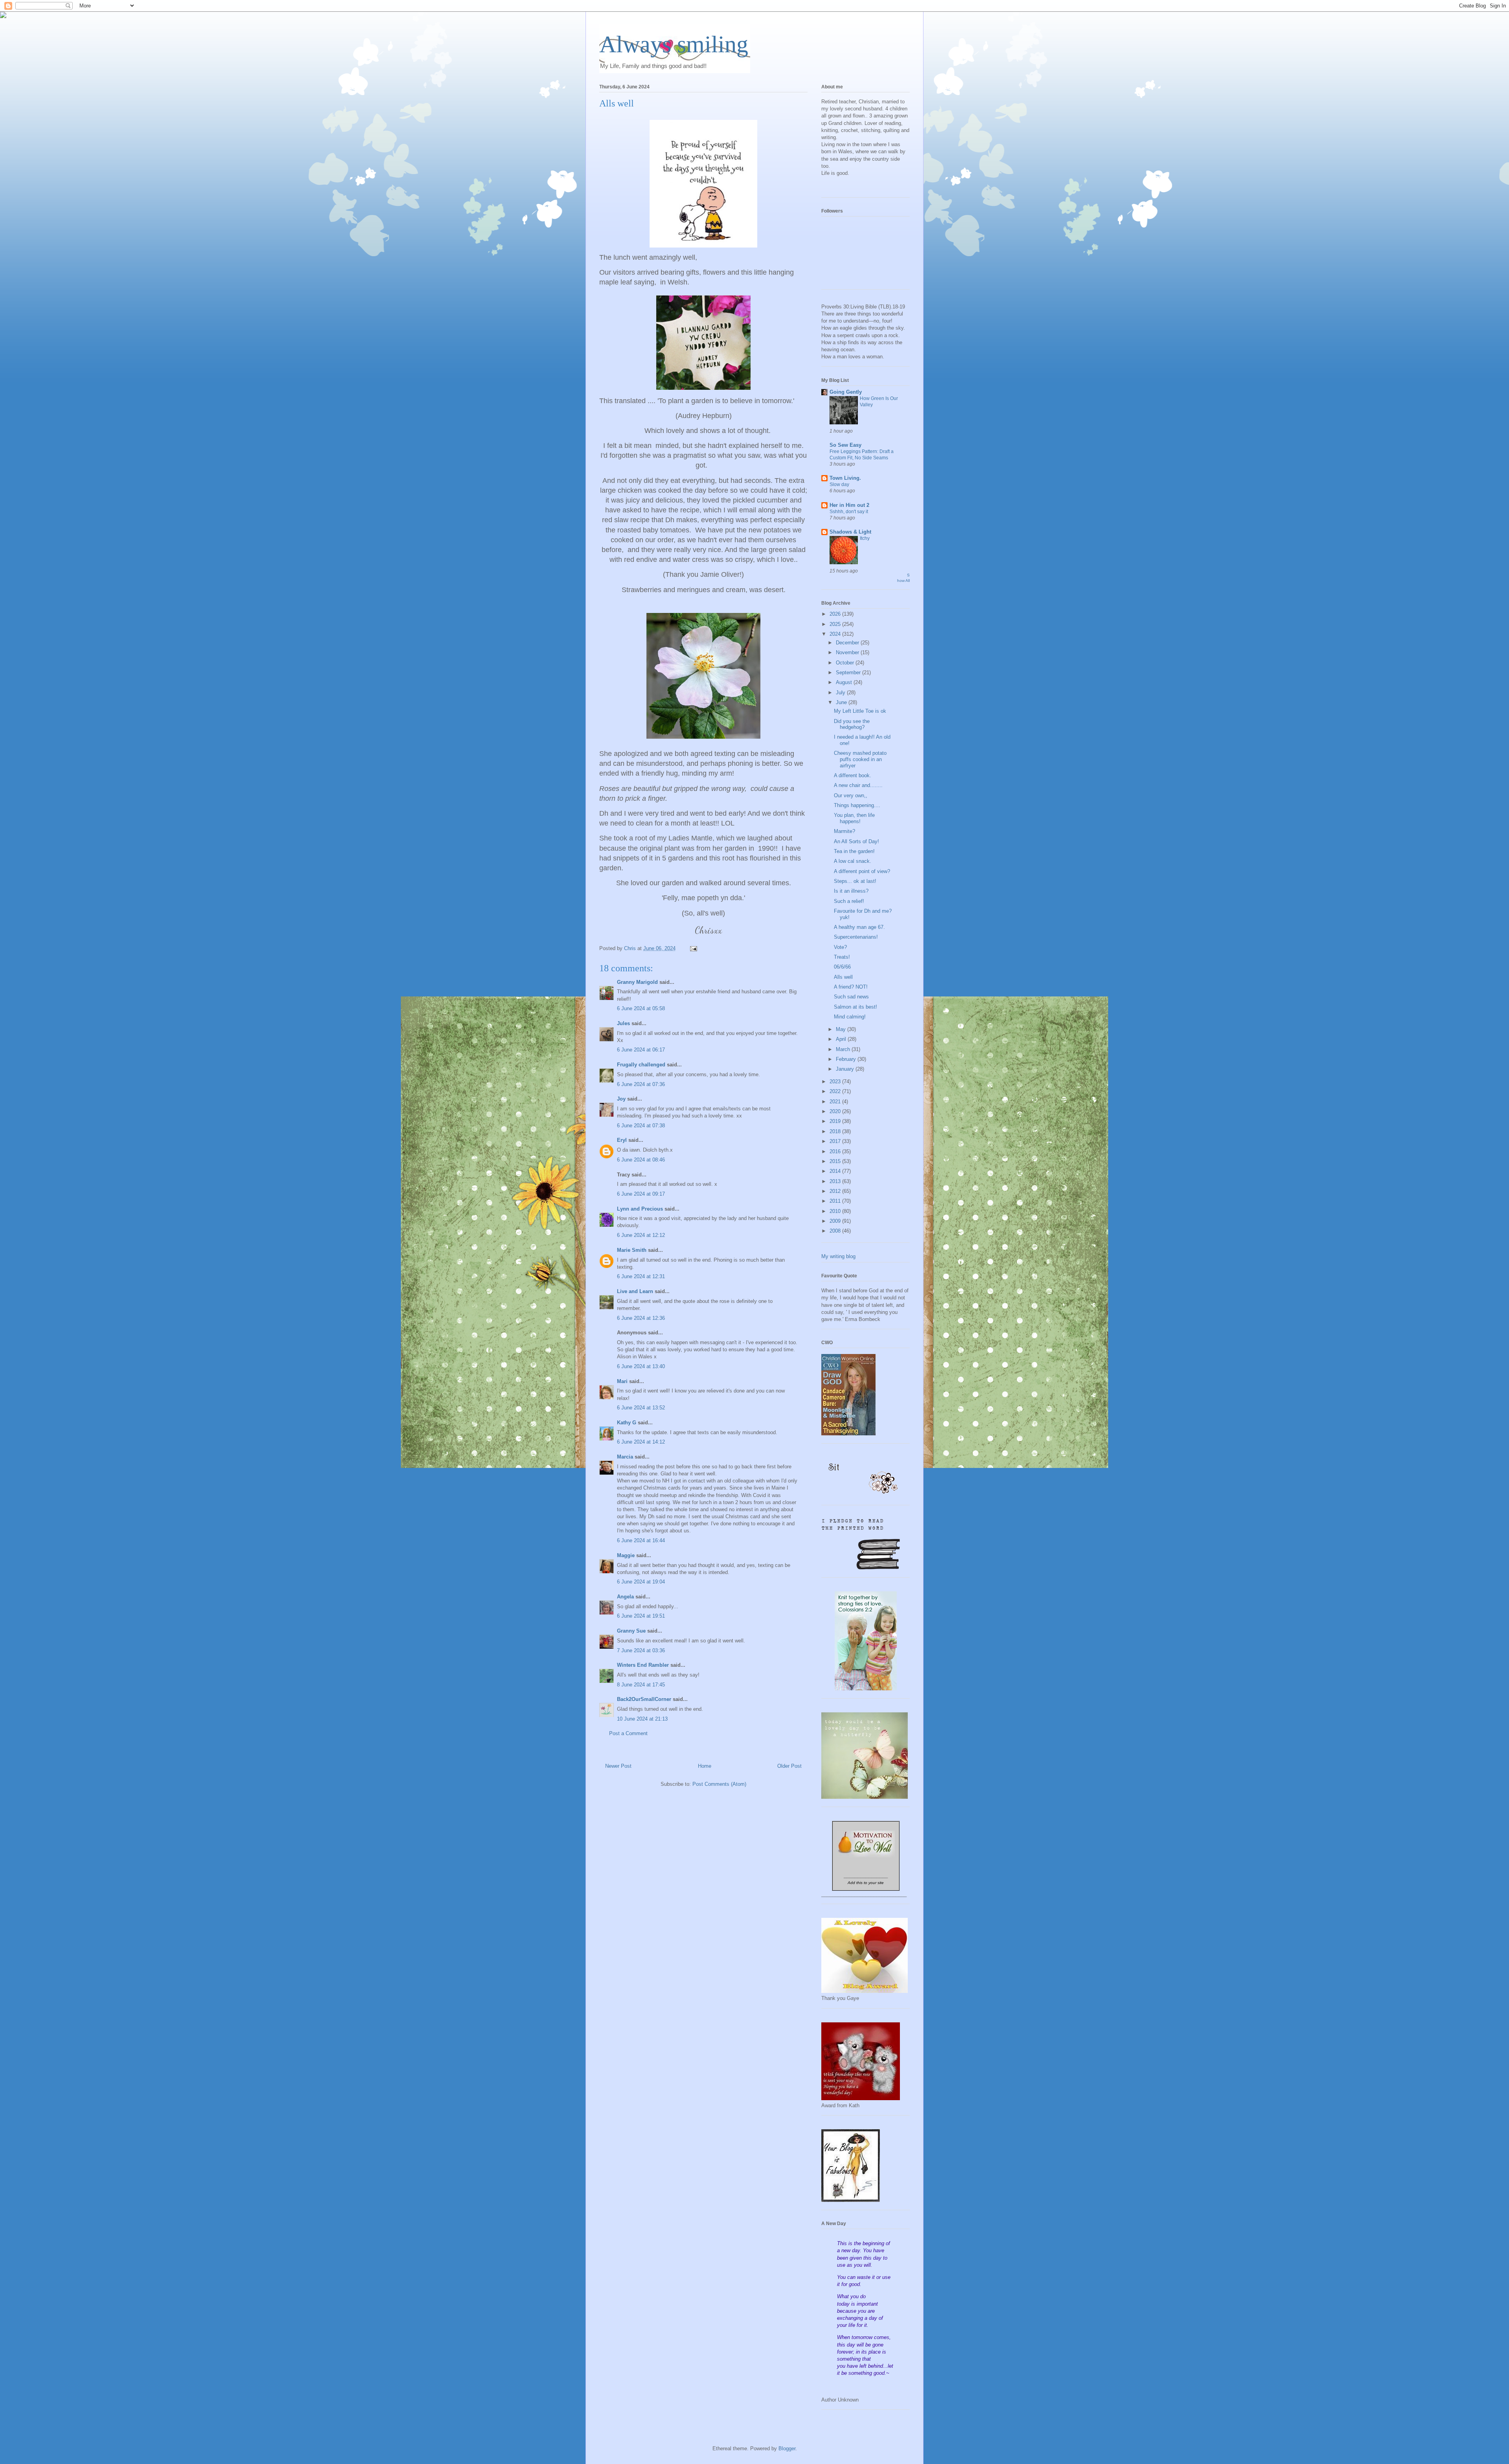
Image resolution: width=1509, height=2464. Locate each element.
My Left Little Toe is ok (860, 711)
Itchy (865, 538)
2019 (836, 1121)
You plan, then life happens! (854, 818)
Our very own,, (851, 795)
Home (705, 1766)
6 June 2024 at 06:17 (641, 1050)
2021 (836, 1102)
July (841, 693)
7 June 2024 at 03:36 (641, 1650)
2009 (836, 1221)
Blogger (787, 2448)
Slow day (839, 484)
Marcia (625, 1457)
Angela (625, 1597)
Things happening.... (857, 805)
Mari (622, 1381)
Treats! (842, 957)
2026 (836, 614)
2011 (836, 1201)
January (846, 1069)
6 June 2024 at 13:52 (641, 1408)
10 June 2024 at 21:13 (642, 1719)
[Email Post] (693, 948)
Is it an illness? (851, 891)
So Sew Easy (845, 445)
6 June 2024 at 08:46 (641, 1160)
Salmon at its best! (855, 1007)
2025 (836, 624)
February (847, 1059)
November (848, 652)
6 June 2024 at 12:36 (641, 1318)
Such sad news (851, 997)
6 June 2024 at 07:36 (641, 1084)
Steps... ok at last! (855, 881)
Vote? (840, 947)
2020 (836, 1111)
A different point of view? (862, 871)
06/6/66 (842, 967)
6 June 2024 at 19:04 (641, 1582)
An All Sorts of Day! (856, 841)
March (844, 1049)
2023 (836, 1082)
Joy (621, 1099)
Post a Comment (628, 1733)
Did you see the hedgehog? (852, 724)
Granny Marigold (637, 982)
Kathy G (627, 1423)
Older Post (789, 1766)
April (842, 1039)
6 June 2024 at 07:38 (641, 1126)
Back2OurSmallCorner (644, 1699)
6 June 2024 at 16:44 (641, 1540)
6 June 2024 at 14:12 (641, 1442)
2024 (836, 634)
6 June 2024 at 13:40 (641, 1366)
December (848, 643)
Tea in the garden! (854, 851)
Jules (623, 1023)
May (842, 1029)
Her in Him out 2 (849, 505)
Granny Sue (631, 1631)
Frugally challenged (641, 1065)
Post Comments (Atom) (719, 1784)
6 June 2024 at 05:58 (641, 1008)
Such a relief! (849, 901)
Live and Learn (635, 1291)
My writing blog (838, 1256)
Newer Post (618, 1766)
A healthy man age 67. (859, 927)
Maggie (626, 1555)
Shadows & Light (850, 532)
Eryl (622, 1140)
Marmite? (844, 831)
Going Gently (846, 392)
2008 (836, 1231)
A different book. (853, 775)
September (849, 672)
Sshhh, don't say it (849, 512)
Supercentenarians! (856, 937)
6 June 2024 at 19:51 (641, 1616)
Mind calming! (850, 1017)
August (845, 682)
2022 (836, 1091)
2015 (836, 1161)
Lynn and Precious (640, 1209)
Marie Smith (632, 1250)
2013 (836, 1181)
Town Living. (845, 478)
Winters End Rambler (643, 1665)
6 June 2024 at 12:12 (641, 1235)
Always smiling (674, 44)
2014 (836, 1171)
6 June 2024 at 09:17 (641, 1194)
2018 (836, 1131)
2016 (836, 1151)
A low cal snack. (853, 861)
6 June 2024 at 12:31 (641, 1276)
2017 (836, 1141)
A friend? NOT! (851, 987)
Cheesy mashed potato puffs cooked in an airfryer (860, 759)
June (842, 702)
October (846, 663)
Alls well (843, 977)
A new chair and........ (858, 785)
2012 (836, 1191)
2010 (836, 1211)
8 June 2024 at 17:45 (641, 1685)
